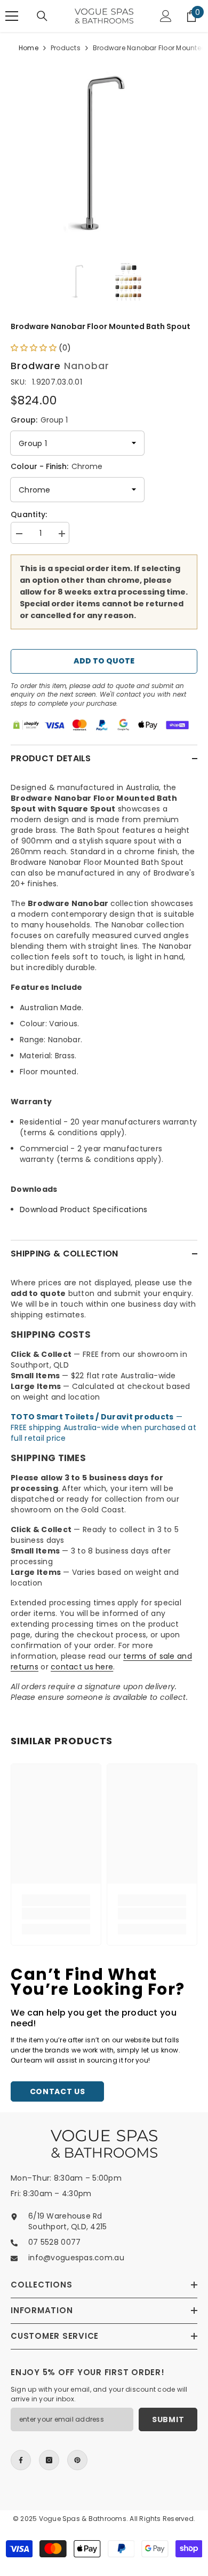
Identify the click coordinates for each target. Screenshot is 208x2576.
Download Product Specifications (84, 1209)
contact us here (82, 1667)
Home (29, 48)
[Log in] (166, 16)
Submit (168, 2419)
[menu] (12, 16)
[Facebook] (21, 2460)
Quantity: (29, 514)
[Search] (42, 16)
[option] (104, 153)
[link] (56, 1914)
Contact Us (58, 2091)
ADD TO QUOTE (104, 661)
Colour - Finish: (57, 466)
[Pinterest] (77, 2460)
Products (66, 48)
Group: (39, 420)
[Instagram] (49, 2460)
